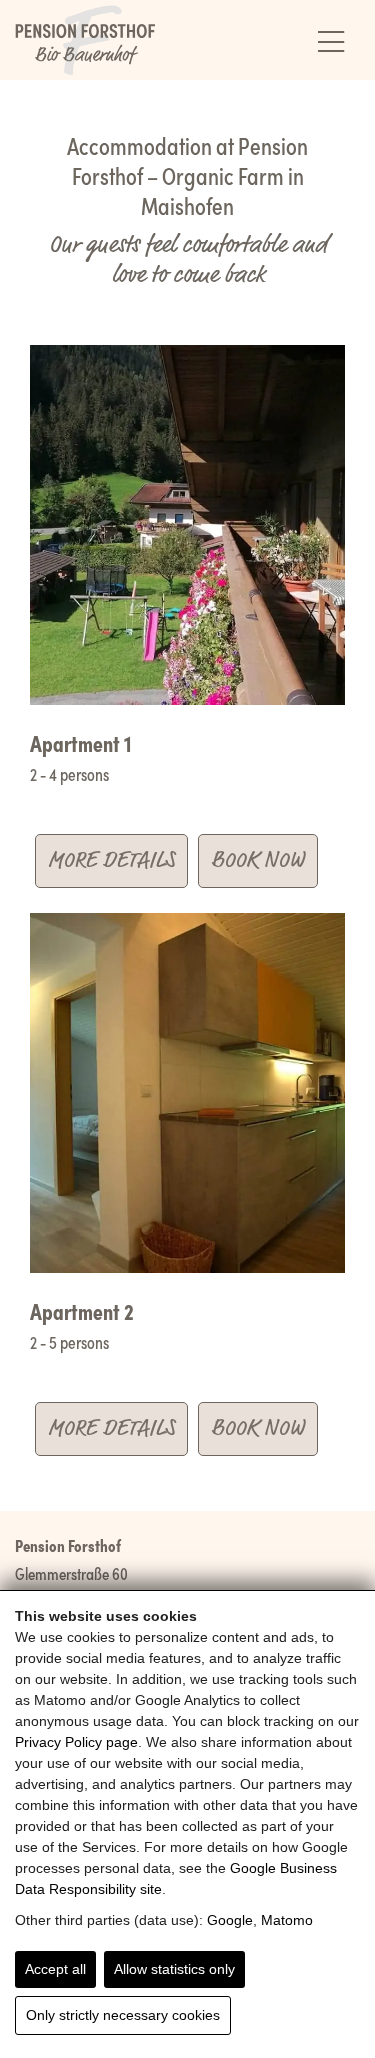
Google (230, 1920)
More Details (111, 860)
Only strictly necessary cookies (123, 2015)
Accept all (55, 1969)
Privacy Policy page (76, 1742)
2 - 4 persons (69, 773)
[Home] (85, 40)
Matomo (287, 1920)
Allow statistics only (174, 1969)
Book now (258, 860)
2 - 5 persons (69, 1341)
